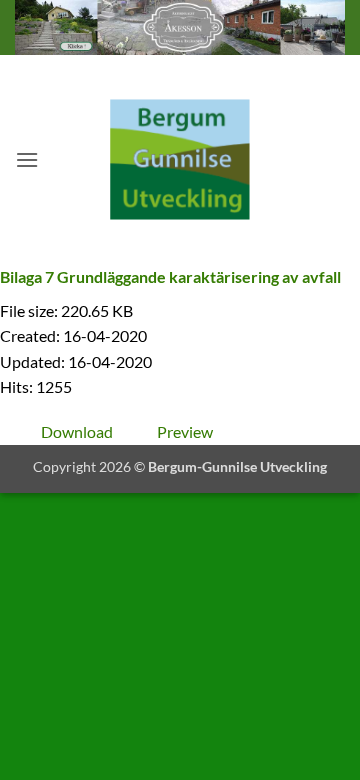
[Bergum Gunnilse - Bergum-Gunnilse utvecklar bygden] (180, 159)
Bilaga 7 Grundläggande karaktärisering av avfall (170, 276)
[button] (27, 159)
